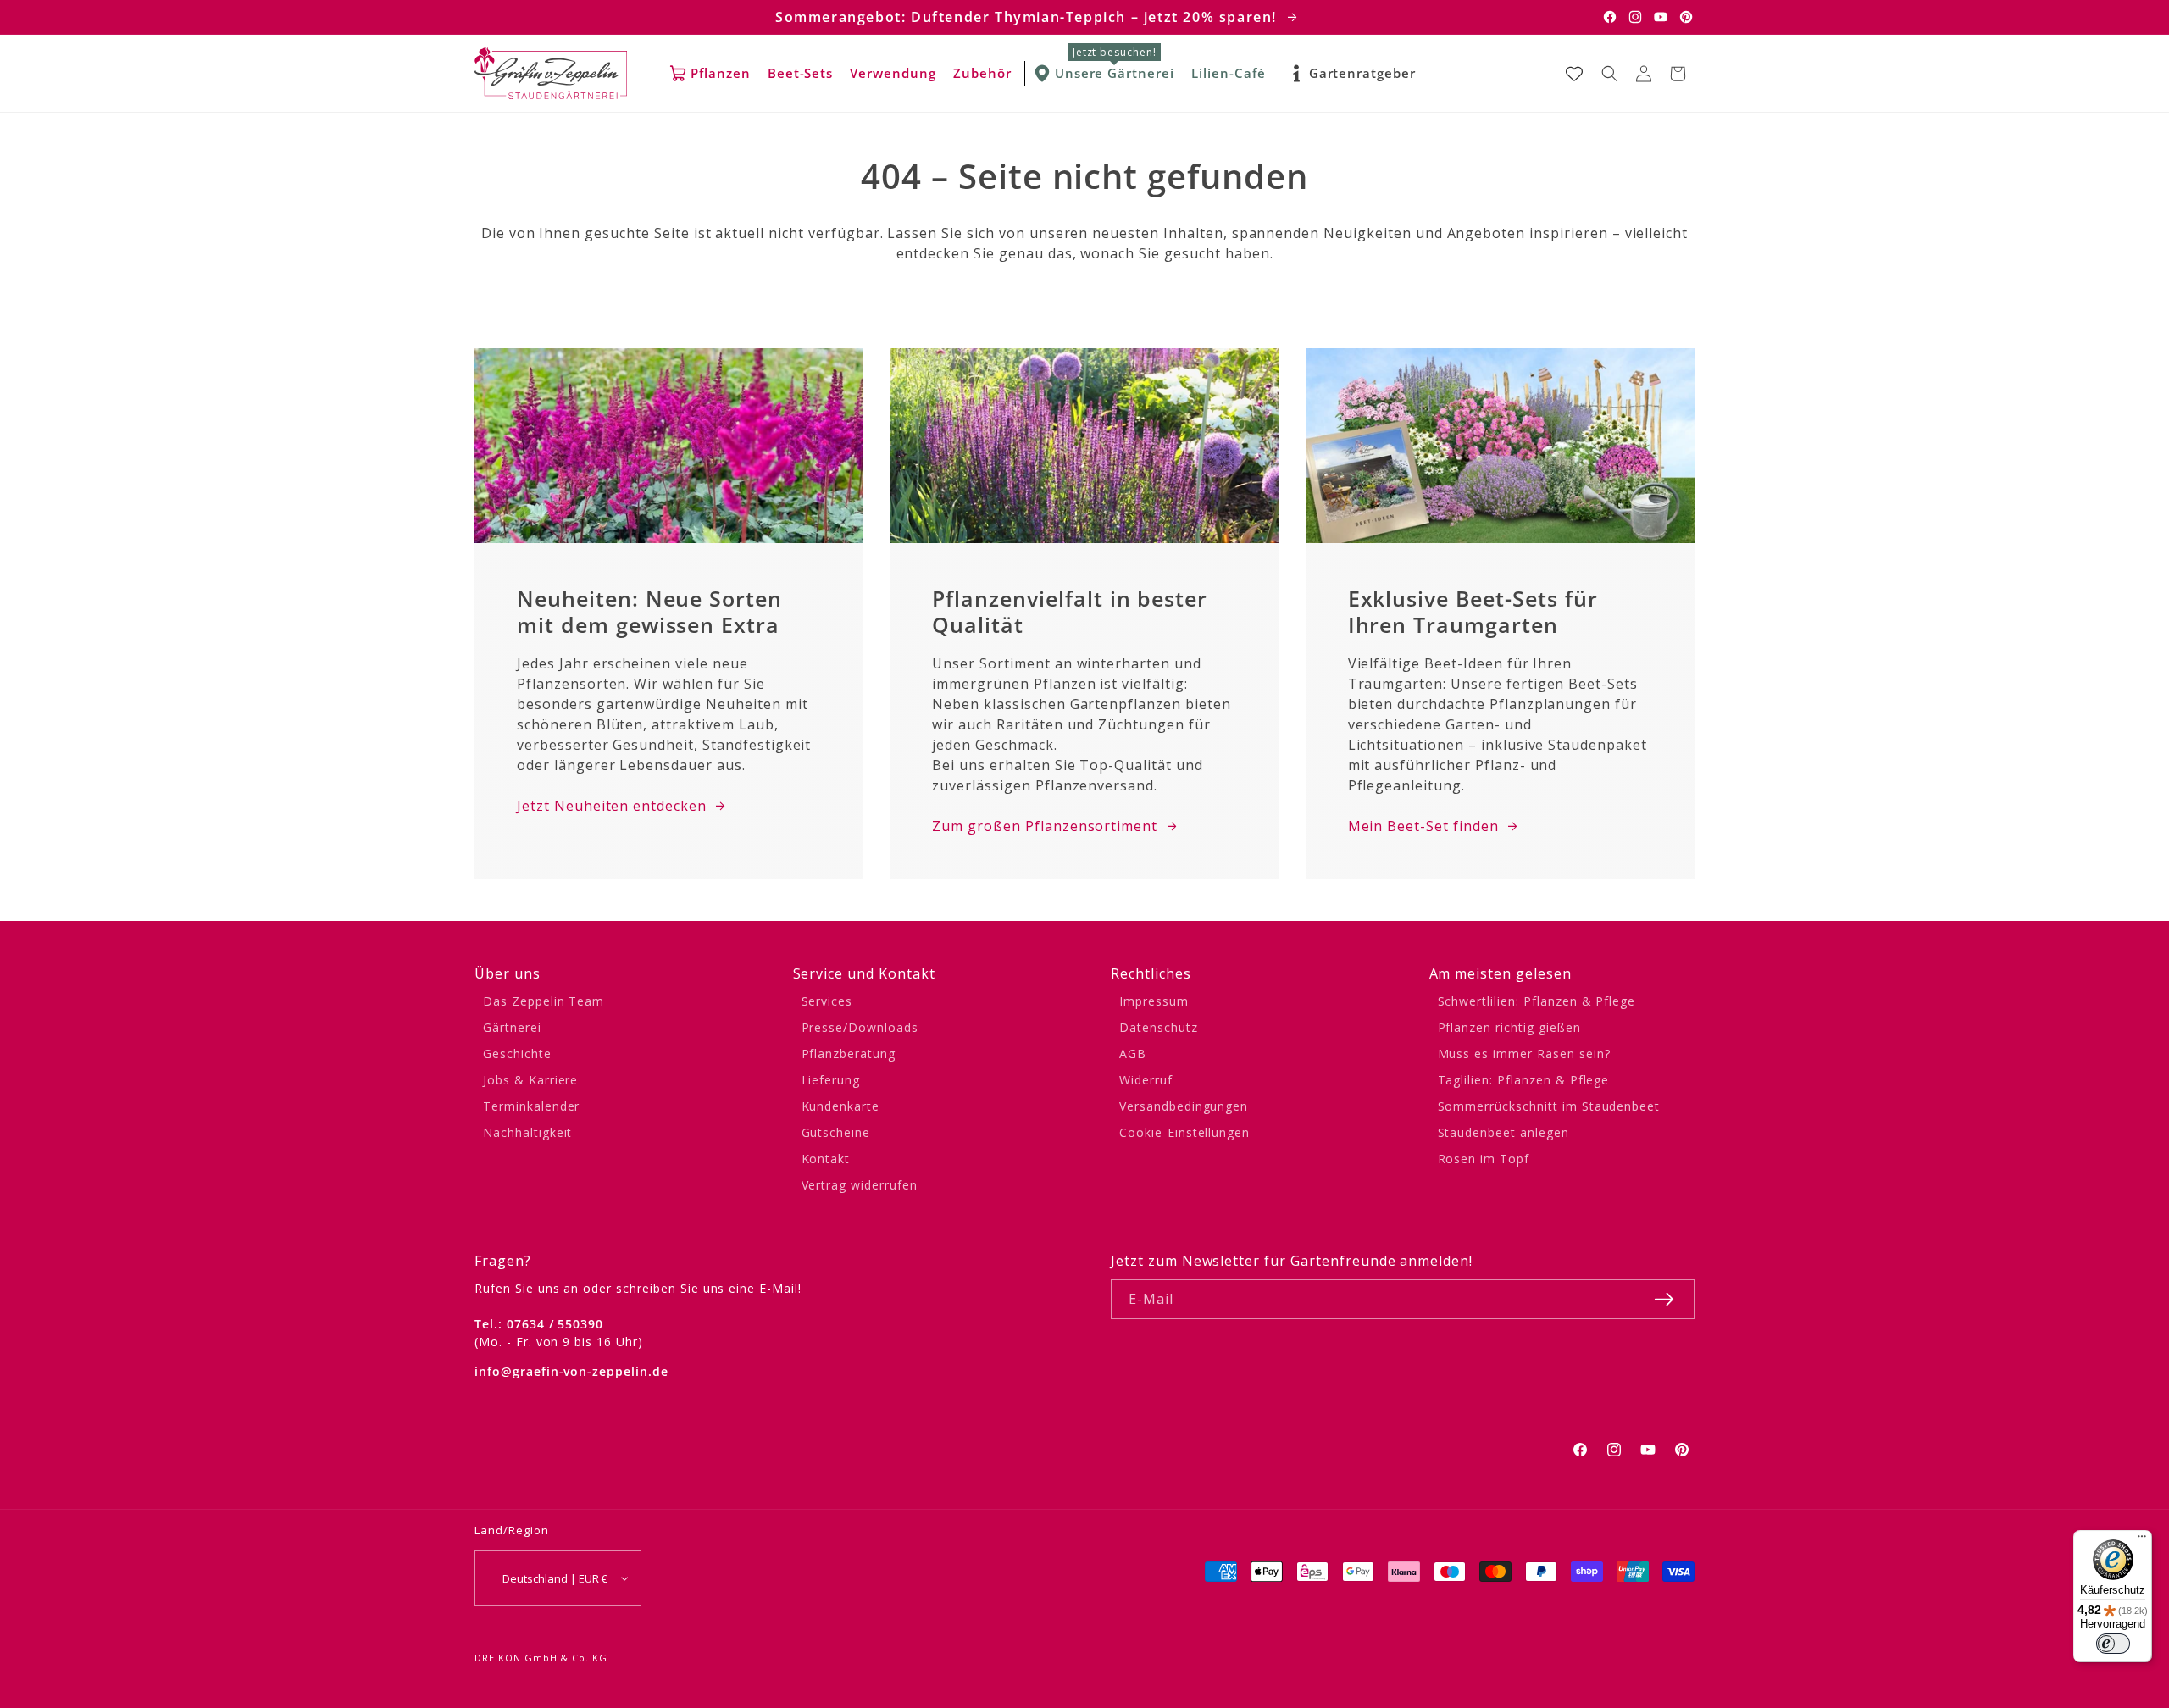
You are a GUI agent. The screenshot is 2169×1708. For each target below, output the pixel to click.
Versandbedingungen (1184, 1106)
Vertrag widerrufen (860, 1185)
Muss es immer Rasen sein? (1524, 1054)
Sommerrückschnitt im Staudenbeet (1549, 1106)
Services (827, 1001)
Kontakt (826, 1159)
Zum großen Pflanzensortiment (1045, 826)
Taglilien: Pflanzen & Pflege (1524, 1080)
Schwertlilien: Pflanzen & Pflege (1537, 1001)
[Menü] (2142, 1540)
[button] (1610, 74)
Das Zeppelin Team (544, 1001)
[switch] (2113, 1644)
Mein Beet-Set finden (1423, 826)
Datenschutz (1159, 1027)
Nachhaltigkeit (527, 1132)
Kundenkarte (841, 1106)
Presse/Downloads (860, 1027)
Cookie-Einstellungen (1184, 1132)
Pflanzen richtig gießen (1509, 1027)
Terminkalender (531, 1106)
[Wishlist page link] (1574, 74)
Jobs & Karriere (530, 1080)
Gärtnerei (512, 1027)
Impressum (1154, 1001)
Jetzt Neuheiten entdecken (612, 806)
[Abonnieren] (1664, 1299)
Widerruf (1146, 1080)
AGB (1133, 1054)
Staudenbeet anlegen (1503, 1132)
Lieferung (831, 1080)
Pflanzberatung (849, 1054)
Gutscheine (836, 1132)
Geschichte (517, 1054)
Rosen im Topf (1484, 1159)
